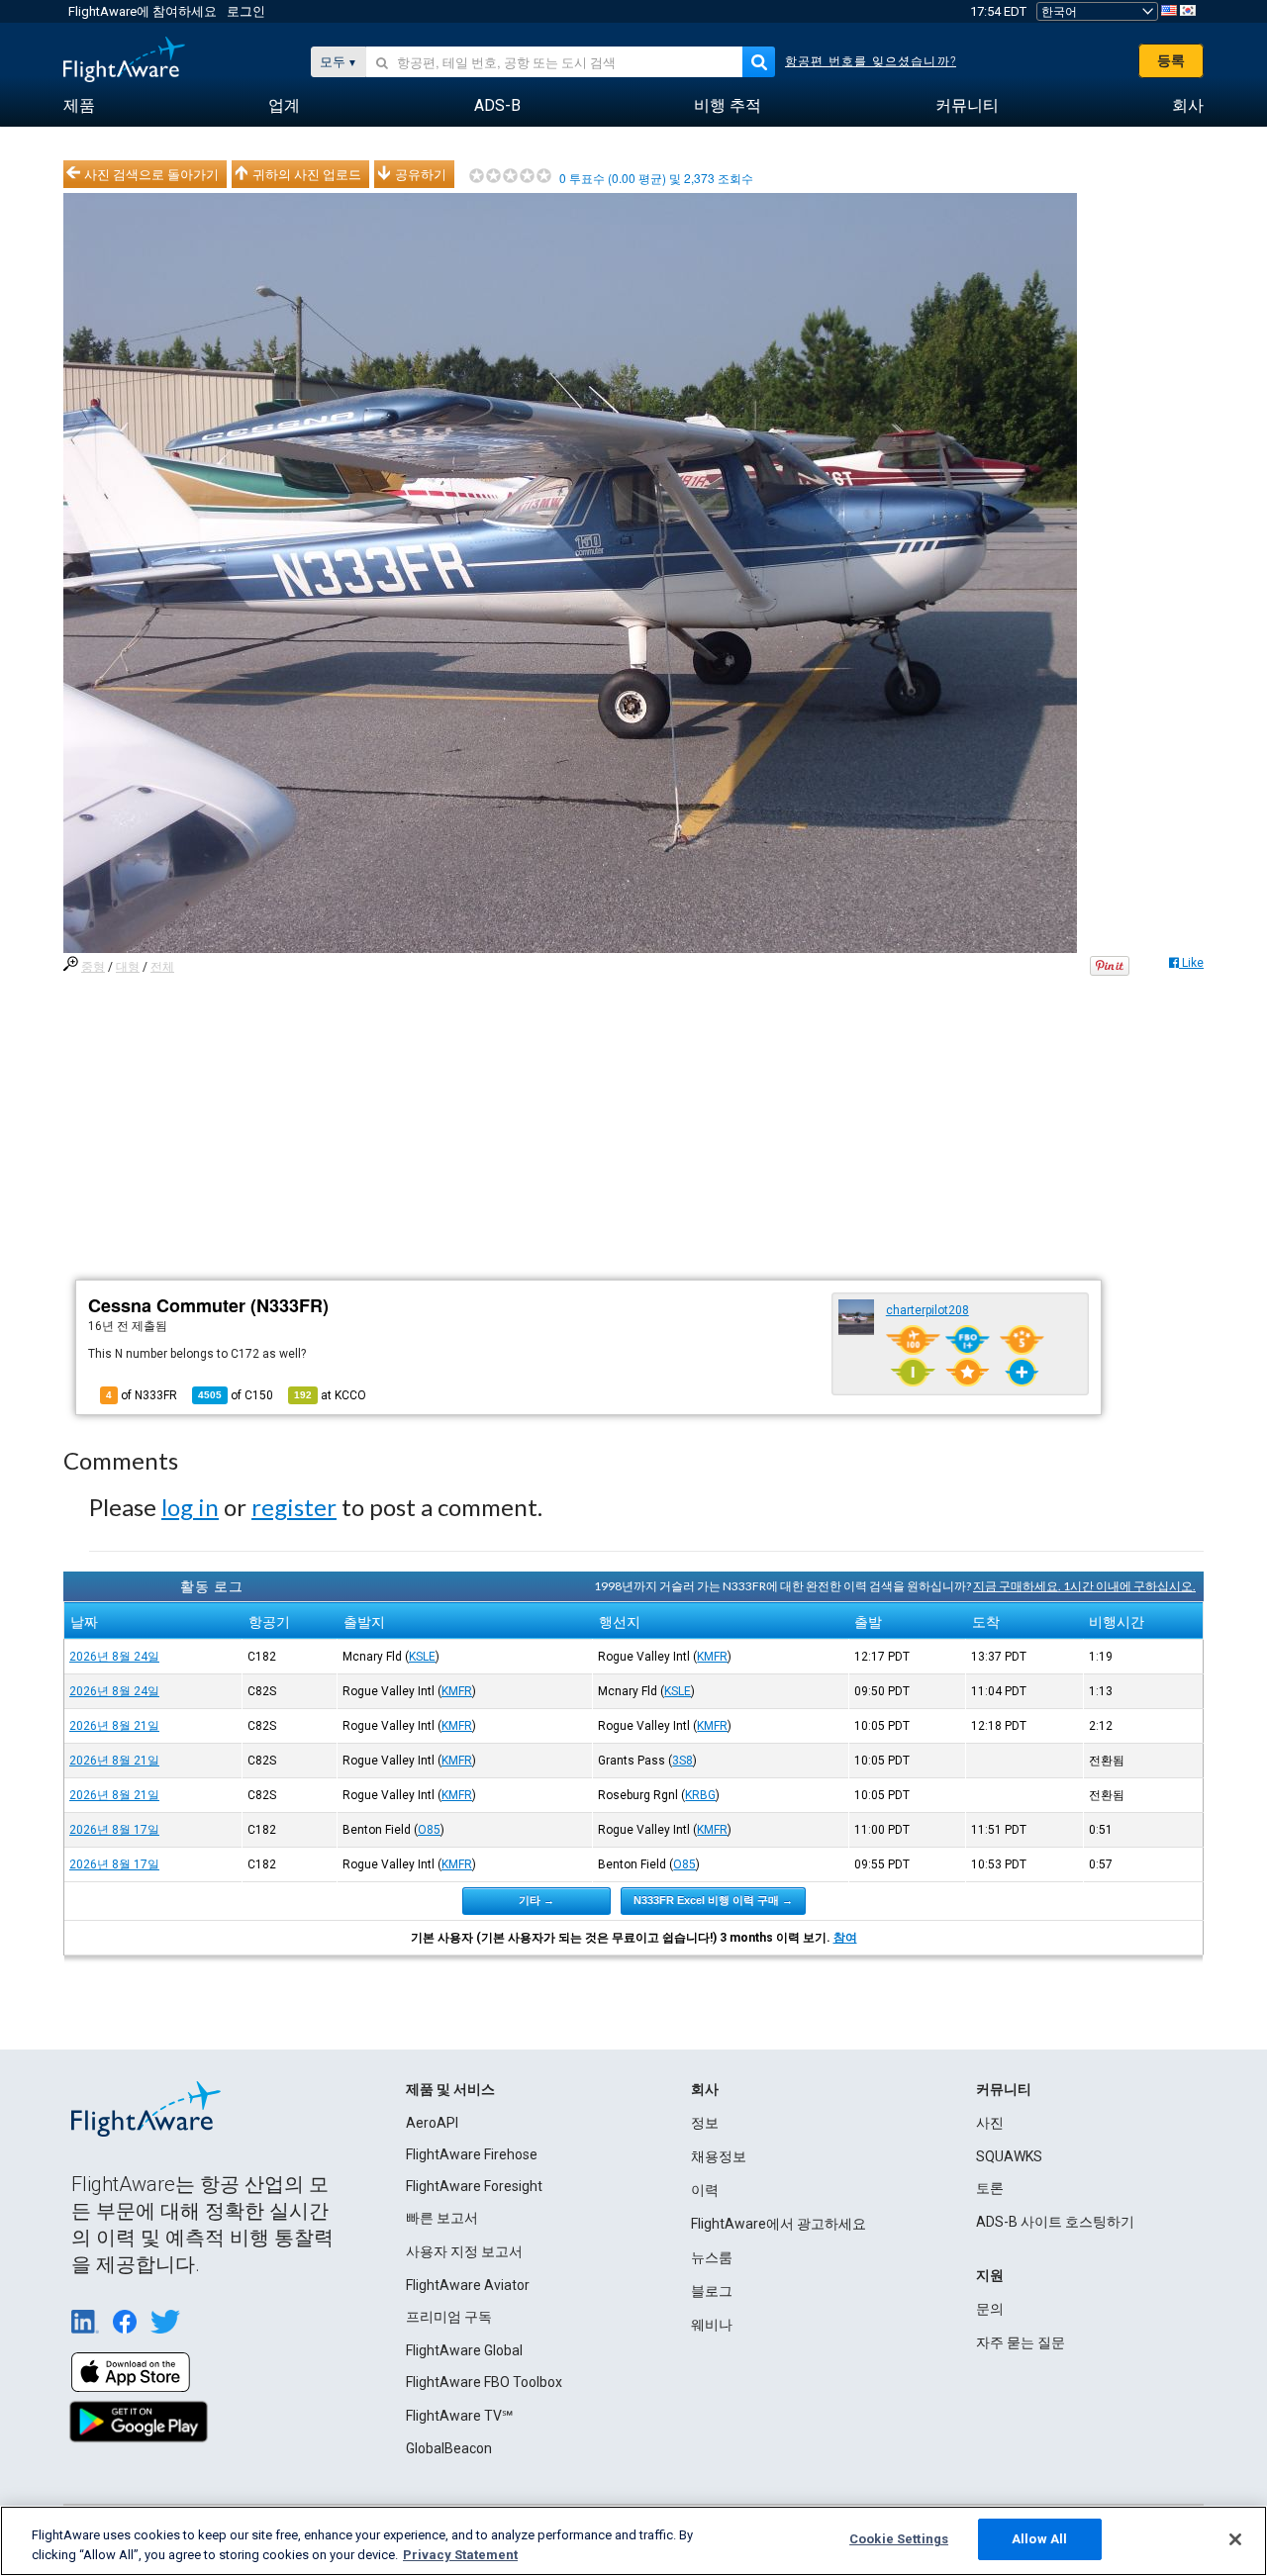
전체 (162, 967)
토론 (990, 2188)
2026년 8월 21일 (114, 1726)
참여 (845, 1938)
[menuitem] (79, 106)
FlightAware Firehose (472, 2154)
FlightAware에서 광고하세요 (779, 2224)
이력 (705, 2190)
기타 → (536, 1900)
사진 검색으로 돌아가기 (151, 174)
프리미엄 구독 (449, 2317)
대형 (128, 967)
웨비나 (712, 2325)
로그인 (246, 11)
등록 (1171, 60)
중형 (93, 967)
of (236, 1395)
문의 (990, 2309)
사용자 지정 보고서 (464, 2251)
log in (190, 1507)
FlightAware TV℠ (459, 2416)
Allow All (1039, 2539)
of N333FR (142, 1395)
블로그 (712, 2291)
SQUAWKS (1009, 2156)
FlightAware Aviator (468, 2285)
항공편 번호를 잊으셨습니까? (871, 61)
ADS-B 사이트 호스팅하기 (1055, 2222)
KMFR (712, 1657)
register (294, 1507)
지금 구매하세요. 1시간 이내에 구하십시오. (1084, 1586)
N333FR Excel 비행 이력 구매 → (713, 1900)
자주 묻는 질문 (1021, 2342)
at (330, 1395)
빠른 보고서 (442, 2218)
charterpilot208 (927, 1310)
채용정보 (719, 2156)
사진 (990, 2123)
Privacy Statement (460, 2555)
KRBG (700, 1795)
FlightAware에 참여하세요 (143, 11)
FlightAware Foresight (474, 2186)
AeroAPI (432, 2123)
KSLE (422, 1657)
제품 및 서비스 (450, 2089)
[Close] (1235, 2539)
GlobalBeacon (449, 2448)
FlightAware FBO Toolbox (484, 2382)
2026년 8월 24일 (114, 1657)
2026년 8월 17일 (114, 1830)
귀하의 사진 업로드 (307, 174)
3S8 (682, 1761)
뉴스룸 (712, 2257)
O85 (429, 1830)
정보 (705, 2123)
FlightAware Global (464, 2350)
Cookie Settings (899, 2539)
